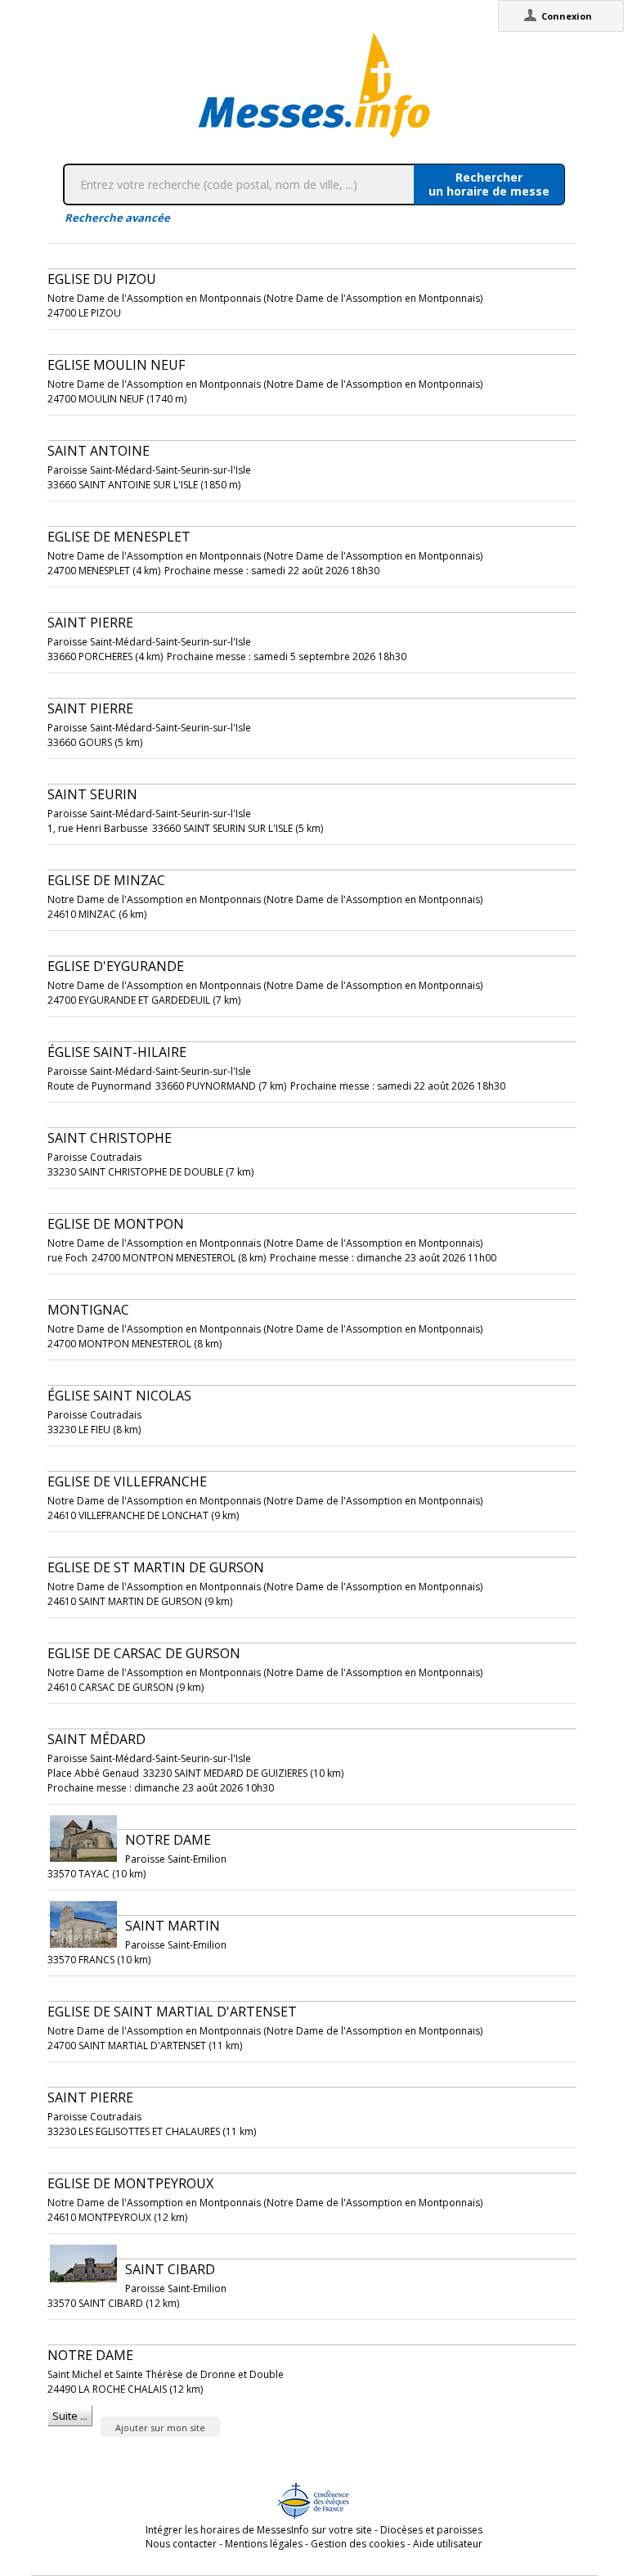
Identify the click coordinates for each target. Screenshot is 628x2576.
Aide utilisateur (448, 2544)
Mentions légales (264, 2544)
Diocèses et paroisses (431, 2530)
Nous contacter (181, 2544)
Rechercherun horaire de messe (489, 184)
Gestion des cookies (358, 2544)
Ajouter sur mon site (160, 2428)
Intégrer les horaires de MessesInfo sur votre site (259, 2530)
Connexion (567, 16)
